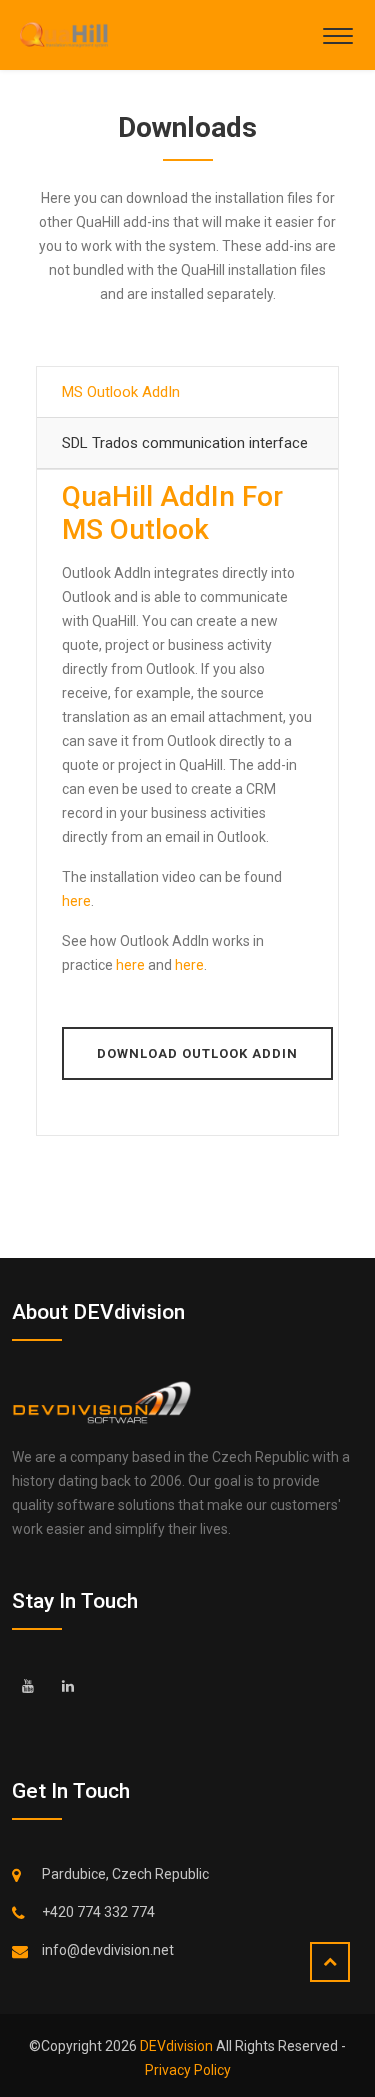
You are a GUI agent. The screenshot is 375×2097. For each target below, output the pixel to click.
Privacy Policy (188, 2070)
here (76, 901)
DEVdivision (178, 2046)
